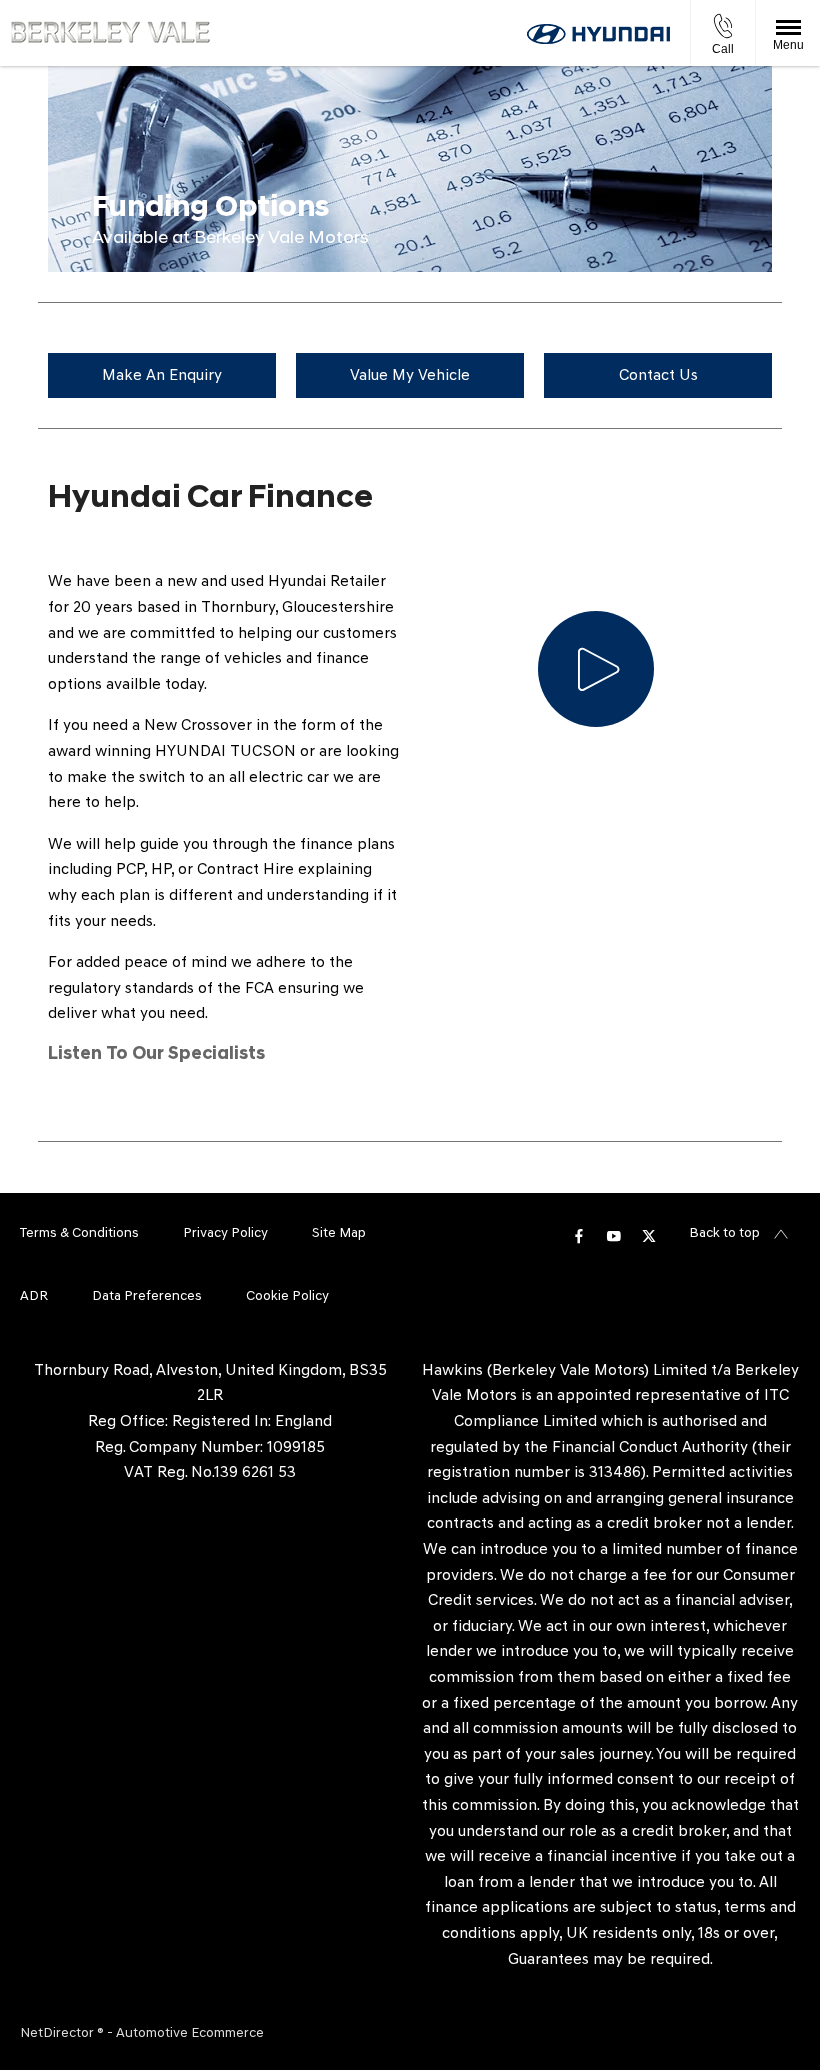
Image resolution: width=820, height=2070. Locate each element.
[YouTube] (614, 1234)
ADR (34, 1296)
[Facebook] (579, 1234)
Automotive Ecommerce (190, 2033)
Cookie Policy (287, 1296)
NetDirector (58, 2033)
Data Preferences (147, 1296)
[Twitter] (649, 1234)
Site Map (339, 1233)
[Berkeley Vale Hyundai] (110, 32)
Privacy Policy (225, 1233)
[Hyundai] (598, 34)
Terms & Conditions (79, 1233)
